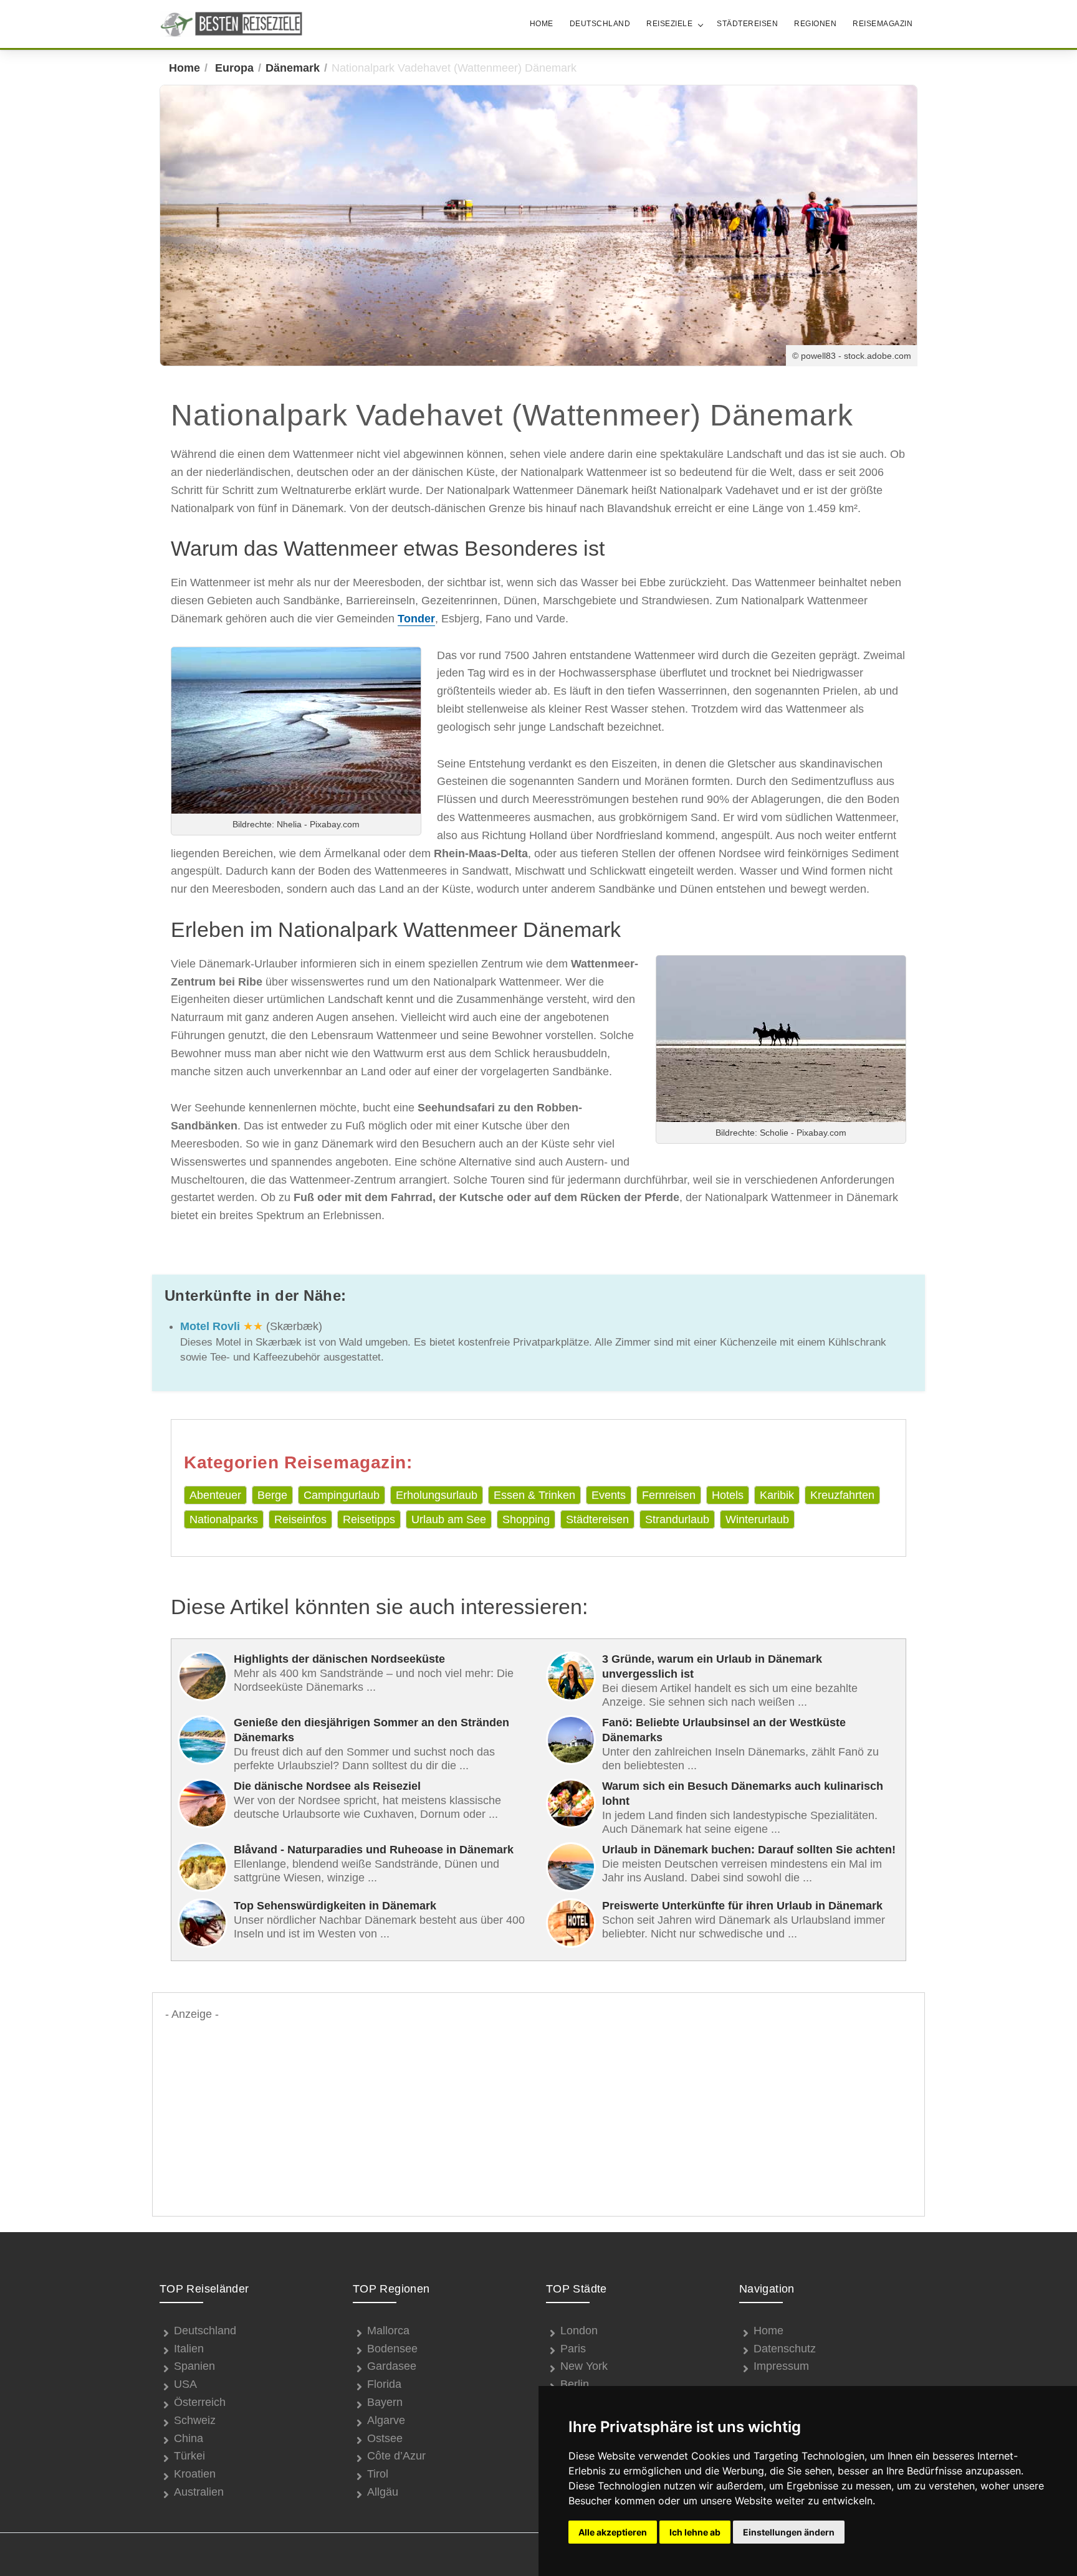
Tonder (416, 619)
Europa (234, 68)
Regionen (815, 24)
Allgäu (383, 2492)
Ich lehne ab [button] (695, 2532)
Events (609, 1495)
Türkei (189, 2456)
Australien (199, 2492)
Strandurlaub (677, 1519)
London (579, 2331)
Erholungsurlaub (437, 1495)
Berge (272, 1495)
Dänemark (293, 68)
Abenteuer (215, 1495)
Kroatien (195, 2474)
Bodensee (392, 2349)
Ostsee (385, 2438)
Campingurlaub (342, 1495)
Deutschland (600, 24)
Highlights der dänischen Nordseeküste (339, 1659)
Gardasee (392, 2366)
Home (542, 24)
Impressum (781, 2366)
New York (584, 2366)
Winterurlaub (757, 1519)
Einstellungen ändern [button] (789, 2532)
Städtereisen (747, 24)
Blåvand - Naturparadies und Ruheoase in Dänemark (374, 1850)
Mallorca (388, 2331)
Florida (384, 2384)
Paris (573, 2349)
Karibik (777, 1495)
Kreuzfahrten (842, 1495)
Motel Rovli (210, 1326)
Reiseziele (669, 24)
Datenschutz (785, 2349)
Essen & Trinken (534, 1495)
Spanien (194, 2366)
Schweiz (195, 2420)
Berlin (575, 2384)
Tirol (378, 2474)
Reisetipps (369, 1519)
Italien (189, 2349)
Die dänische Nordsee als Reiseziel (327, 1786)
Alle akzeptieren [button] (613, 2532)
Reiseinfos (300, 1519)
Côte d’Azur (396, 2456)
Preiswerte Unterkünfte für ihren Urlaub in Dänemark (742, 1906)
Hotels (728, 1495)
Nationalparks (224, 1519)
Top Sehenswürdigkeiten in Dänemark (335, 1906)
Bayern (385, 2402)
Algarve (386, 2420)
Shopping (526, 1519)
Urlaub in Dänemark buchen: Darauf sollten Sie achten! (749, 1850)
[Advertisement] (538, 2111)
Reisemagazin (883, 24)
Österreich (200, 2402)
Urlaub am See (449, 1519)
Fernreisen (669, 1495)
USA (185, 2384)
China (189, 2438)
